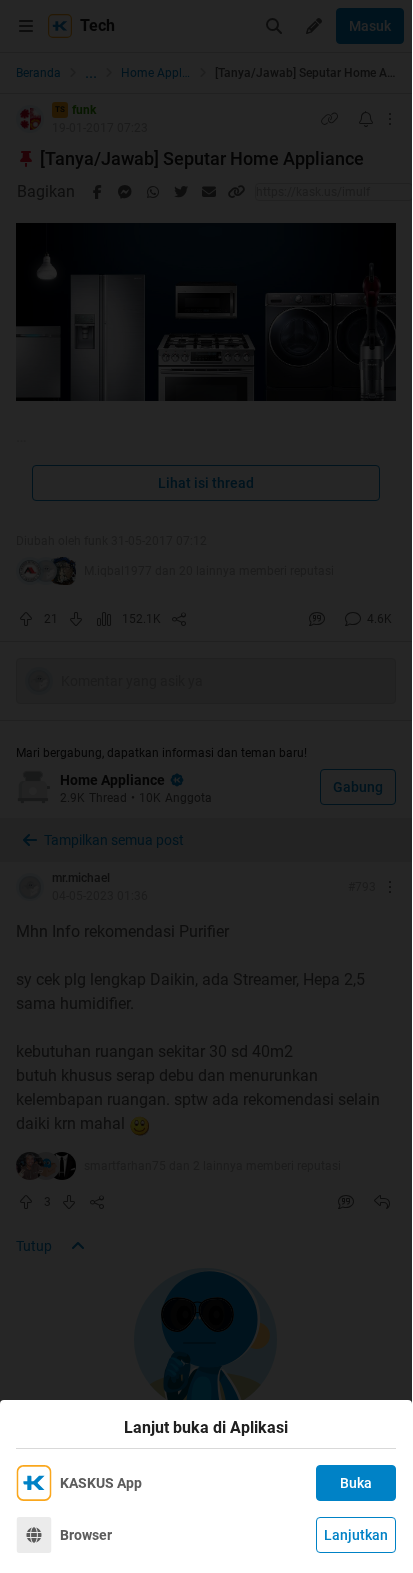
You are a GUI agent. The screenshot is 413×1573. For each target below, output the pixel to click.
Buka (356, 1483)
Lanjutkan (356, 1535)
